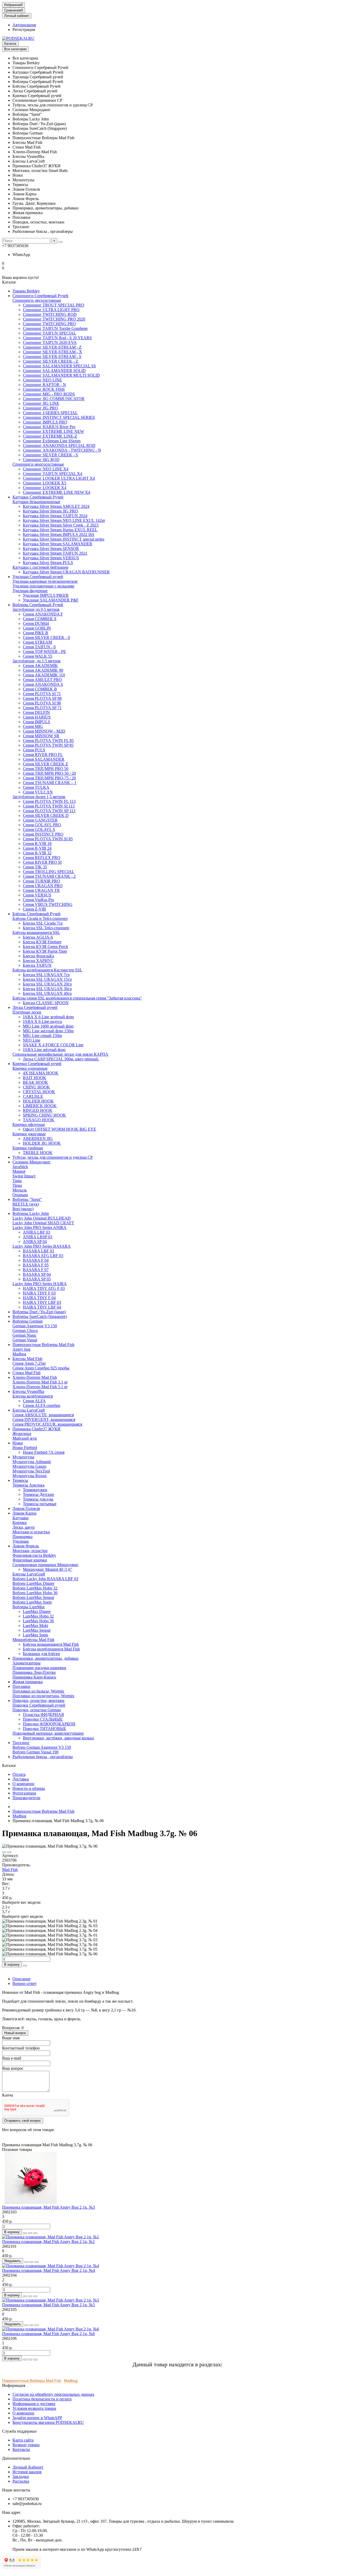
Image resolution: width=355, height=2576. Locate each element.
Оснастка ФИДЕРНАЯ (43, 1715)
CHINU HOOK (36, 1087)
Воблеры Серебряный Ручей (38, 605)
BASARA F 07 (36, 1270)
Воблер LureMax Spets (32, 1602)
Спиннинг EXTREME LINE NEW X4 (57, 492)
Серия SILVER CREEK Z (45, 764)
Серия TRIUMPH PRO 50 (46, 769)
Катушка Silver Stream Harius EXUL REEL (60, 530)
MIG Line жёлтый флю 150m (48, 1031)
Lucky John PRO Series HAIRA (40, 1284)
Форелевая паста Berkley (34, 1555)
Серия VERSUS (37, 895)
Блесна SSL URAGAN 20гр (47, 984)
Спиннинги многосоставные (38, 464)
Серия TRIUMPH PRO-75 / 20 (49, 778)
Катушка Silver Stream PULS (48, 563)
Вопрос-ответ (25, 1984)
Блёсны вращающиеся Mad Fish (51, 1644)
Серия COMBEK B (40, 689)
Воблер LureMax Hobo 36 (35, 1593)
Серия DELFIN (36, 712)
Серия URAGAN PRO (43, 886)
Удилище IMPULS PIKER (46, 595)
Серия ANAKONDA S (43, 684)
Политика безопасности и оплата (42, 2399)
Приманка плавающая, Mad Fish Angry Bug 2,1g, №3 (48, 2207)
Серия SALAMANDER (44, 759)
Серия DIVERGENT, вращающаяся (44, 1420)
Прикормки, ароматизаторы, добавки (45, 1658)
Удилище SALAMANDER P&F (51, 600)
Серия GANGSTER (40, 820)
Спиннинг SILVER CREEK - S (50, 455)
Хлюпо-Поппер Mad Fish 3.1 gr (40, 1382)
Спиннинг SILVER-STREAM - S (52, 357)
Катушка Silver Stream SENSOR (51, 549)
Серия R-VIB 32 (37, 853)
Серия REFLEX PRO (42, 858)
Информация (14, 2385)
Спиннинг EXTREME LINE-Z (50, 436)
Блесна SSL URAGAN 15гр (47, 979)
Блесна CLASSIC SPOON (46, 1003)
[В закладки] (4, 1852)
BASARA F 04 (36, 1260)
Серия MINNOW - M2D (44, 731)
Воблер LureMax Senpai (33, 1597)
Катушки (21, 1518)
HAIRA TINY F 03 (39, 1293)
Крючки (20, 1523)
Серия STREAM (37, 642)
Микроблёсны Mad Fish (33, 1640)
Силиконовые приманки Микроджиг (45, 1565)
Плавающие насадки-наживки (39, 1668)
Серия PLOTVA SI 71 (42, 694)
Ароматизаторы (27, 1663)
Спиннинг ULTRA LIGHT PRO (51, 310)
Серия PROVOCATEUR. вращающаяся (47, 1424)
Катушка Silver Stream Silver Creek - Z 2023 (61, 525)
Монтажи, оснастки (30, 1551)
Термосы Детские (38, 1494)
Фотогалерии (24, 1793)
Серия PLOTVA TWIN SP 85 (48, 745)
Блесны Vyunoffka (28, 1391)
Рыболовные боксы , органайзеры (43, 1757)
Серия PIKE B (35, 633)
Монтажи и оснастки (31, 1532)
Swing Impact (24, 1176)
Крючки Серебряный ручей (37, 1064)
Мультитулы (23, 1457)
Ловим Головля (26, 1508)
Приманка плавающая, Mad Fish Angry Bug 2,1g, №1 (48, 2242)
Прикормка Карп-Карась (34, 1677)
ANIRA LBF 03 (37, 1232)
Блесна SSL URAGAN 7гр (46, 975)
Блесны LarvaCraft (29, 1410)
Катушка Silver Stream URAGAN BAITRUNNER (66, 572)
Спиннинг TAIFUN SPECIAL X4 (52, 474)
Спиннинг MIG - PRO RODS (49, 394)
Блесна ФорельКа (38, 956)
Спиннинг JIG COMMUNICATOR (54, 399)
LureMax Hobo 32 (38, 1616)
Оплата (19, 1774)
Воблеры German (28, 1321)
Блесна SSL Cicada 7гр (43, 923)
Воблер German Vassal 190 (35, 1752)
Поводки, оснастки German (37, 1710)
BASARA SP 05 (37, 1279)
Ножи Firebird (25, 1448)
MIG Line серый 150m (42, 1036)
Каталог (10, 44)
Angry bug (21, 1349)
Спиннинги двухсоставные (37, 300)
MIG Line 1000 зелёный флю (48, 1026)
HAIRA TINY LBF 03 (42, 1302)
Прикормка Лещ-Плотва (34, 1672)
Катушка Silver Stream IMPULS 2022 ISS (59, 534)
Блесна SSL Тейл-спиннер (46, 928)
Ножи (18, 1443)
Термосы (20, 1480)
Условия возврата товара (34, 2408)
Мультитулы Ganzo (29, 1466)
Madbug (19, 1354)
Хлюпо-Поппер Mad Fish (35, 1377)
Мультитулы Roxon (29, 1476)
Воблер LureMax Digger (33, 1583)
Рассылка (21, 2481)
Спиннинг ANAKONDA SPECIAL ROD (59, 446)
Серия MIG (33, 726)
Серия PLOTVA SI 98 (42, 703)
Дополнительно (16, 2458)
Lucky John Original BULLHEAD (42, 1218)
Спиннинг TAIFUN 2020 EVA (50, 342)
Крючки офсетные (29, 1124)
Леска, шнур (24, 1527)
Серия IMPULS (37, 722)
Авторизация (24, 25)
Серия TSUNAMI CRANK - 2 (49, 876)
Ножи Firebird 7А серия (44, 1452)
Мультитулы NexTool (31, 1471)
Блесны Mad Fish (27, 1359)
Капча (8, 2095)
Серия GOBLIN (37, 628)
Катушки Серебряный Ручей (38, 497)
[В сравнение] (9, 1852)
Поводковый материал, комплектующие (48, 1733)
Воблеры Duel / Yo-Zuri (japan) (39, 1312)
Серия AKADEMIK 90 (43, 670)
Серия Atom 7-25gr (29, 1363)
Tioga (17, 1185)
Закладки (21, 2476)
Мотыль (20, 1190)
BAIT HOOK (35, 1078)
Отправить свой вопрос (23, 2121)
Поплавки (21, 1686)
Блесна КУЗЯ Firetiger (42, 942)
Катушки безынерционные (36, 502)
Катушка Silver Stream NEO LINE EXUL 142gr (64, 520)
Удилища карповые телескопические (45, 581)
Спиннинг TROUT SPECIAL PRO (54, 305)
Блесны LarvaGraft (29, 1574)
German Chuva (25, 1331)
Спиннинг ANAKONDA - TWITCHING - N (62, 450)
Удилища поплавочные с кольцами (43, 586)
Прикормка (22, 1537)
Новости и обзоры (29, 1788)
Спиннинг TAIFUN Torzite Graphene (55, 328)
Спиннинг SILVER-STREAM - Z (52, 347)
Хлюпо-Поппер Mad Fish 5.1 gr (40, 1387)
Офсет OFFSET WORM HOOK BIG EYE (60, 1129)
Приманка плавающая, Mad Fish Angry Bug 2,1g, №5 (48, 2305)
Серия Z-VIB (34, 909)
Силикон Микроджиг (32, 1162)
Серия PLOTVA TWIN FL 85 (48, 741)
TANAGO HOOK (39, 1120)
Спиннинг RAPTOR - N (44, 385)
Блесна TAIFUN (37, 965)
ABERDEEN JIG (38, 1139)
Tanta (17, 1181)
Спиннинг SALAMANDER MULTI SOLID (61, 375)
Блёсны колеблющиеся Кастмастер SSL (47, 970)
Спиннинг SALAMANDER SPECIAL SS (59, 366)
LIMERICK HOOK (40, 1106)
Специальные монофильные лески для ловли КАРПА (60, 1054)
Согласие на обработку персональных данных (53, 2394)
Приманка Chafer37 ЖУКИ (37, 1429)
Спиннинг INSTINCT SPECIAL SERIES (59, 417)
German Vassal (25, 1340)
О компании (23, 1784)
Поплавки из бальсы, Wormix (38, 1691)
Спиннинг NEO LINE (42, 380)
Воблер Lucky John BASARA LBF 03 (45, 1579)
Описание (21, 1979)
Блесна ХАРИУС (38, 961)
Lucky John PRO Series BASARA (42, 1246)
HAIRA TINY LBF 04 (42, 1307)
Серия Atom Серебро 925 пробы (41, 1368)
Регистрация (24, 30)
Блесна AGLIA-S (38, 937)
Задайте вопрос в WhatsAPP (37, 2418)
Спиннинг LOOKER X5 (45, 483)
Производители (26, 1798)
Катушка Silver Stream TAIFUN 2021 (55, 553)
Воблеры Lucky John (31, 1213)
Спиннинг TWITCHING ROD (50, 314)
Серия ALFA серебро (42, 1405)
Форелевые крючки (30, 1560)
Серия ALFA (34, 1401)
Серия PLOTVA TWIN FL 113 (49, 801)
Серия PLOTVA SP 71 (42, 708)
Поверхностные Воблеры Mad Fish (43, 1345)
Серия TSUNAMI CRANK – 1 (50, 783)
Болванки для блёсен (41, 1654)
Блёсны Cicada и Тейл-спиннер (40, 918)
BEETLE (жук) (26, 1204)
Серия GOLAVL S (39, 829)
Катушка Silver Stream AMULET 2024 (56, 506)
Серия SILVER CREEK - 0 (46, 637)
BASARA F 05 (36, 1265)
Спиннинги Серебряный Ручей (40, 296)
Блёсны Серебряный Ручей (37, 914)
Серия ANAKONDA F (43, 614)
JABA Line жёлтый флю (44, 1050)
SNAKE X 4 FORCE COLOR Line (53, 1045)
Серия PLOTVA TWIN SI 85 (48, 839)
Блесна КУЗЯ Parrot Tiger (45, 951)
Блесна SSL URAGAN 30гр (47, 989)
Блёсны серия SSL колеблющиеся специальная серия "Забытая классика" (77, 998)
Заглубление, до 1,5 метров (37, 661)
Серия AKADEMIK (40, 666)
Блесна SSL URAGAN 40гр (47, 993)
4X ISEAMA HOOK (41, 1073)
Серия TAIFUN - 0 (39, 647)
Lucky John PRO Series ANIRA (40, 1228)
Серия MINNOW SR (41, 736)
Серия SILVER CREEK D (46, 815)
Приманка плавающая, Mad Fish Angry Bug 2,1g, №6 (48, 2334)
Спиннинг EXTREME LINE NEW (53, 431)
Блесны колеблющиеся (33, 1396)
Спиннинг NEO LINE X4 (46, 469)
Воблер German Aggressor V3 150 (42, 1747)
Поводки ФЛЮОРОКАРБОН (49, 1724)
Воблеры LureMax (29, 1607)
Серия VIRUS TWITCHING (48, 904)
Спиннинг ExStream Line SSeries (52, 441)
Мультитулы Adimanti (32, 1462)
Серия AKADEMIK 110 (44, 675)
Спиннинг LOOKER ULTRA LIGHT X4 (59, 478)
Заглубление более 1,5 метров (39, 797)
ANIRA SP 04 (35, 1242)
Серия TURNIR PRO (41, 881)
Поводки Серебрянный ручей (39, 1705)
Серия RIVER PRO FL (43, 755)
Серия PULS (34, 750)
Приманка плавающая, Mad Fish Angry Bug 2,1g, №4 (48, 2270)
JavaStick (20, 1167)
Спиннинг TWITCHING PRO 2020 (54, 319)
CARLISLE (33, 1096)
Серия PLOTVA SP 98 (42, 698)
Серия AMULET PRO (42, 680)
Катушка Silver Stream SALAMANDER (58, 544)
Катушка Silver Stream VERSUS (51, 558)
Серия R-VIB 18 (37, 844)
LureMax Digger (37, 1611)
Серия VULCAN (38, 792)
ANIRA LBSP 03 (38, 1237)
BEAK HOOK (35, 1082)
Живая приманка (28, 1682)
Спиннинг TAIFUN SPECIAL (50, 333)
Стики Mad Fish (27, 1373)
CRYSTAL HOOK (39, 1092)
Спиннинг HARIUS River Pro (49, 427)
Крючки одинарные (30, 1068)
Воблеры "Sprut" (27, 1199)
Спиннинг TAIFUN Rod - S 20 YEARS (57, 338)
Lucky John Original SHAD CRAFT (43, 1223)
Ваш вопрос (13, 2068)
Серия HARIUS (37, 717)
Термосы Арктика (28, 1485)
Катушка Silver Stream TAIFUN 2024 (55, 516)
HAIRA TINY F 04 (39, 1298)
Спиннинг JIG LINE (41, 403)
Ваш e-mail (12, 2058)
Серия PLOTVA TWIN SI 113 (49, 806)
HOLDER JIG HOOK (42, 1143)
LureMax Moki (35, 1626)
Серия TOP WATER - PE (44, 652)
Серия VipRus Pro (38, 900)
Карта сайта (23, 2440)
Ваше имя (11, 2038)
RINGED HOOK (38, 1110)
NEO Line (32, 1040)
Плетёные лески (27, 1012)
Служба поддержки (19, 2431)
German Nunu (24, 1335)
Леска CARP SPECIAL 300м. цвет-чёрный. (61, 1059)
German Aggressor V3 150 (35, 1326)
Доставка (21, 1779)
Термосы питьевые (40, 1504)
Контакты (21, 2449)
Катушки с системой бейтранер (40, 567)
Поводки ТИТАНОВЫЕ (45, 1729)
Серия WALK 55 (38, 656)
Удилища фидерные (30, 591)
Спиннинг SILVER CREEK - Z (51, 361)
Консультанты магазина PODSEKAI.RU (48, 2422)
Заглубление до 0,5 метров (36, 609)
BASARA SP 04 (37, 1274)
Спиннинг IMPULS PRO (45, 422)
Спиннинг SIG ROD (41, 460)
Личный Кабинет (28, 2467)
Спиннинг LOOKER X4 (45, 488)
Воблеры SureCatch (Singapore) (40, 1316)
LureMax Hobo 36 (38, 1621)
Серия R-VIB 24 (37, 848)
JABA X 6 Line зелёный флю (48, 1017)
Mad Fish (10, 1870)
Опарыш (20, 1195)
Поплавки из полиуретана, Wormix (43, 1696)
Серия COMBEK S (40, 619)
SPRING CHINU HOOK (44, 1115)
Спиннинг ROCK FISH (44, 389)
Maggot (19, 1171)
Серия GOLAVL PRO (42, 825)
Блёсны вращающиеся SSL (36, 933)
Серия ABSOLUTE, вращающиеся (43, 1415)
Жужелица (22, 1434)
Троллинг (21, 1743)
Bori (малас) (23, 1209)
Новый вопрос (15, 2033)
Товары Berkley (26, 291)
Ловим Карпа (24, 1513)
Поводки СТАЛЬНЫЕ (43, 1719)
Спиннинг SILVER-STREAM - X (52, 352)
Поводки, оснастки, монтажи (38, 1700)
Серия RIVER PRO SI (42, 862)
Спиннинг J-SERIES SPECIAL (50, 413)
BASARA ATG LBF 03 (43, 1256)
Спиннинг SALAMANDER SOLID (54, 371)
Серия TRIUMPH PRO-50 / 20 (49, 773)
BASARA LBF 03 (38, 1251)
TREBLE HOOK (38, 1153)
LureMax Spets (35, 1635)
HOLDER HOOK (38, 1101)
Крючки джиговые (29, 1134)
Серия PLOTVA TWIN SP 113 (49, 811)
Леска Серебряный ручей (35, 1007)
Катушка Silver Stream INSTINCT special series (64, 539)
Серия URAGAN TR (41, 890)
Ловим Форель (26, 1546)
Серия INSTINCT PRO (43, 834)
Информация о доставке (34, 2404)
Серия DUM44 (36, 623)
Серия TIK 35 (35, 867)
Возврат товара (26, 2445)
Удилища (21, 1541)
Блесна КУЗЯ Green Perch (45, 947)
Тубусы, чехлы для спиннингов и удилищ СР (53, 1157)
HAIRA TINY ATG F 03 (44, 1288)
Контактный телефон (21, 2048)
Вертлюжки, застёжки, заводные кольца (58, 1738)
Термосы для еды (38, 1499)
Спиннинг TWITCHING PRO (49, 324)
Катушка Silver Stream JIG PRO (50, 511)
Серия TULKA (36, 787)
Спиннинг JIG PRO (40, 408)
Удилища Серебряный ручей (38, 577)
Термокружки (35, 1490)
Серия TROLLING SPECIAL (49, 872)
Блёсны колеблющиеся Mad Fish (51, 1649)
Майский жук (25, 1438)
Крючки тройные (28, 1148)
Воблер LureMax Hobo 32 (35, 1588)
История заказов (27, 2472)
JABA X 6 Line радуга (42, 1021)
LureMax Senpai (37, 1630)
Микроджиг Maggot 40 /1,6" (48, 1569)
